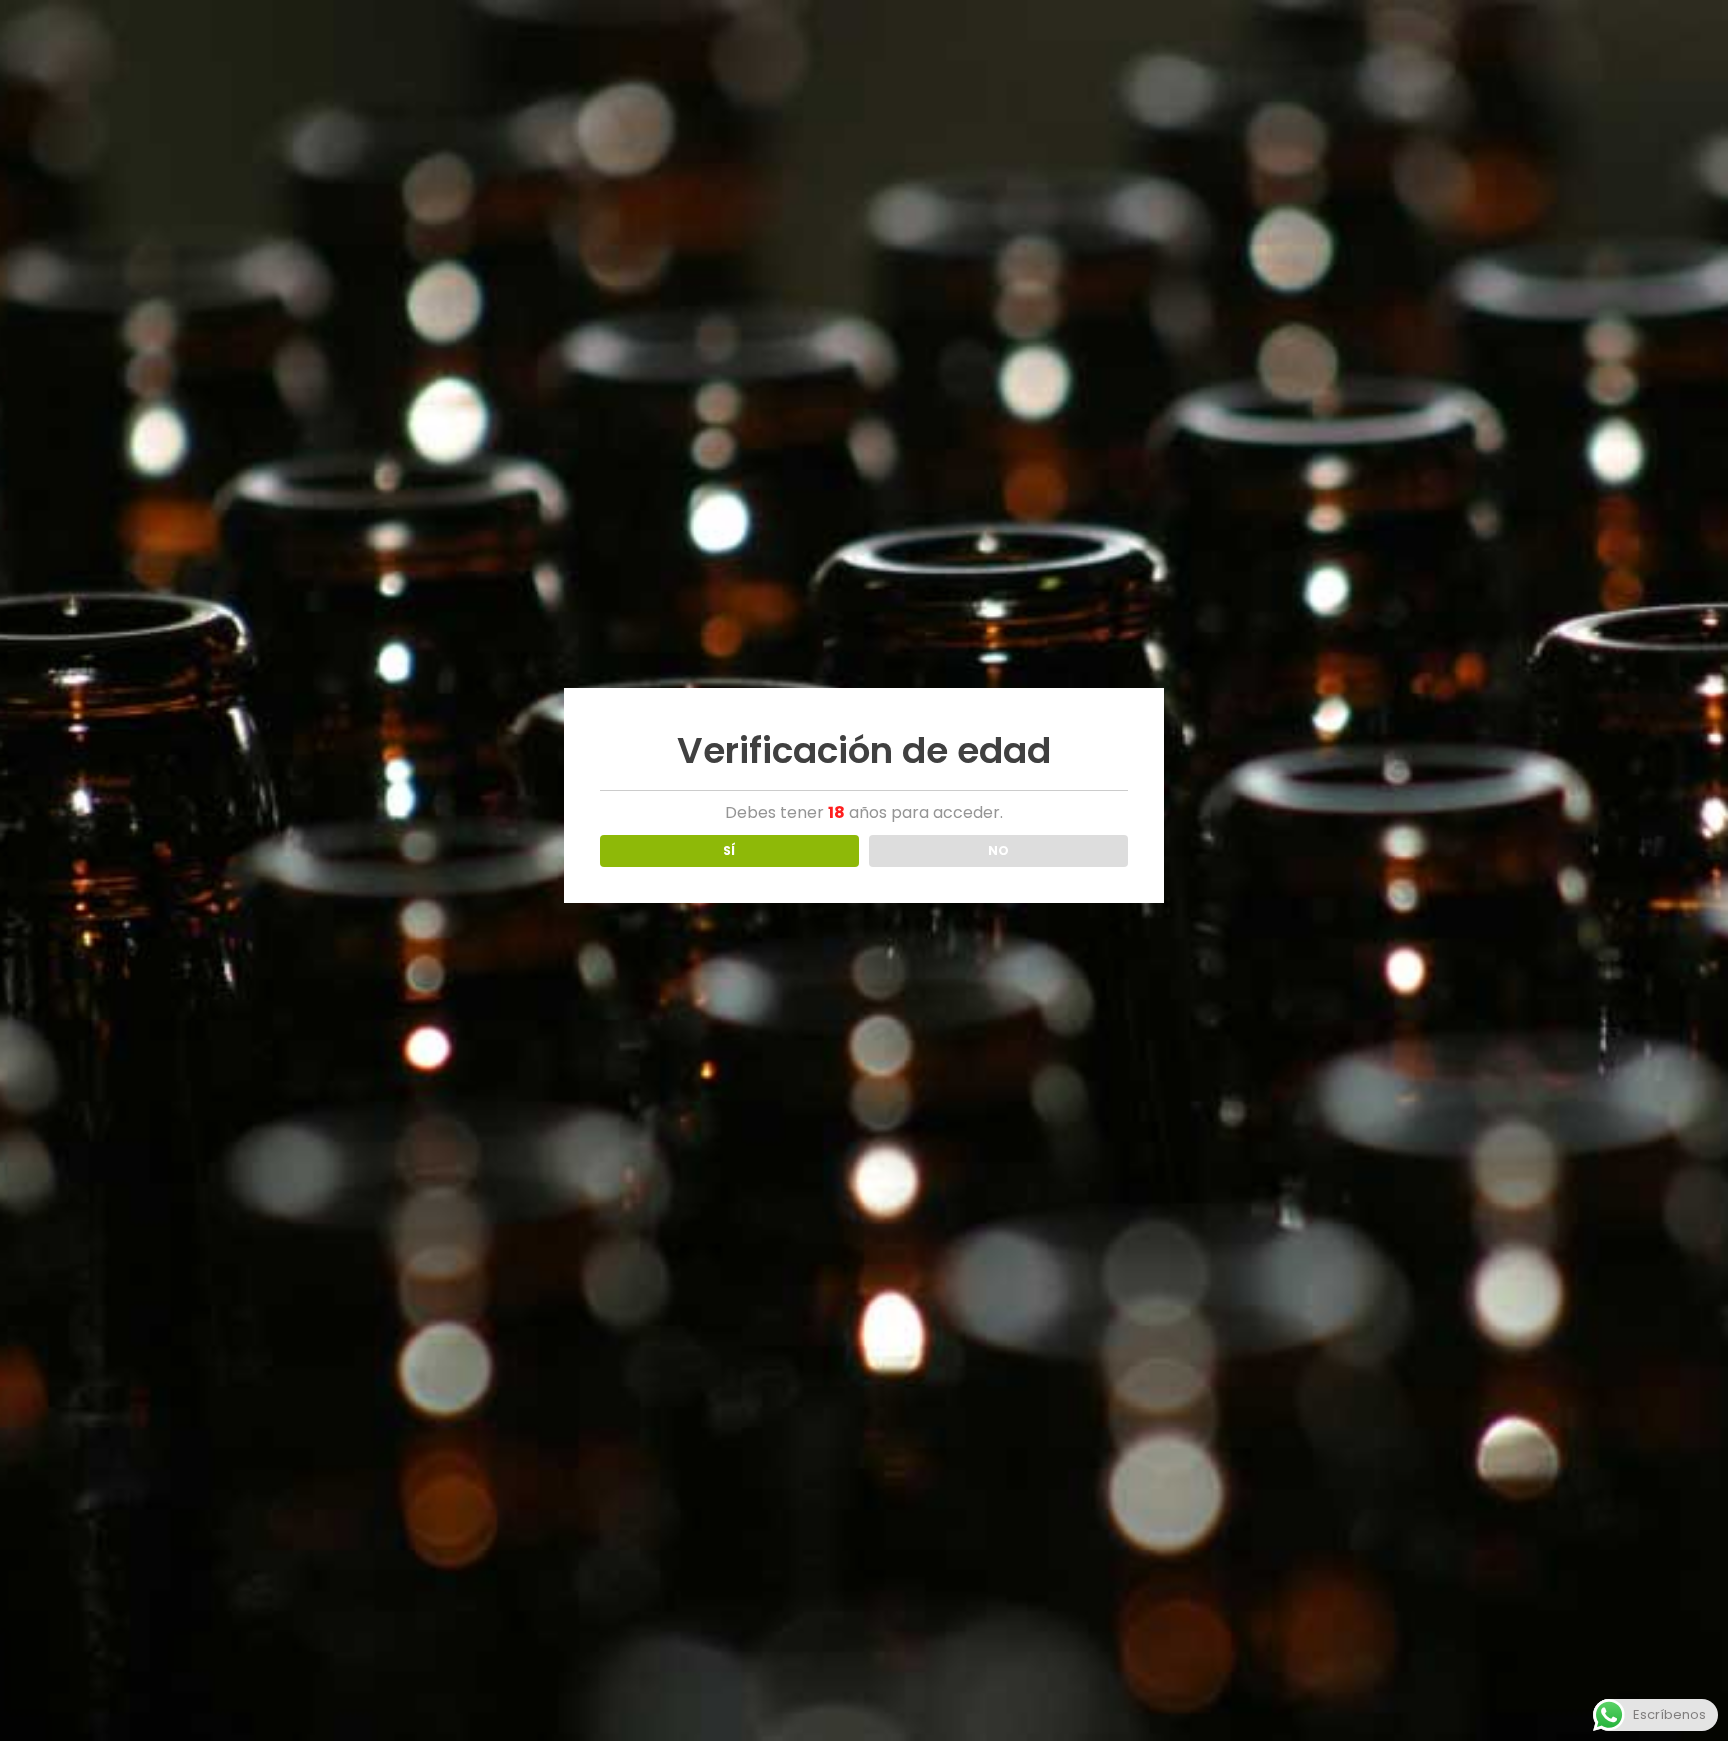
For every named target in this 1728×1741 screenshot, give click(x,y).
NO (998, 850)
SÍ (729, 850)
